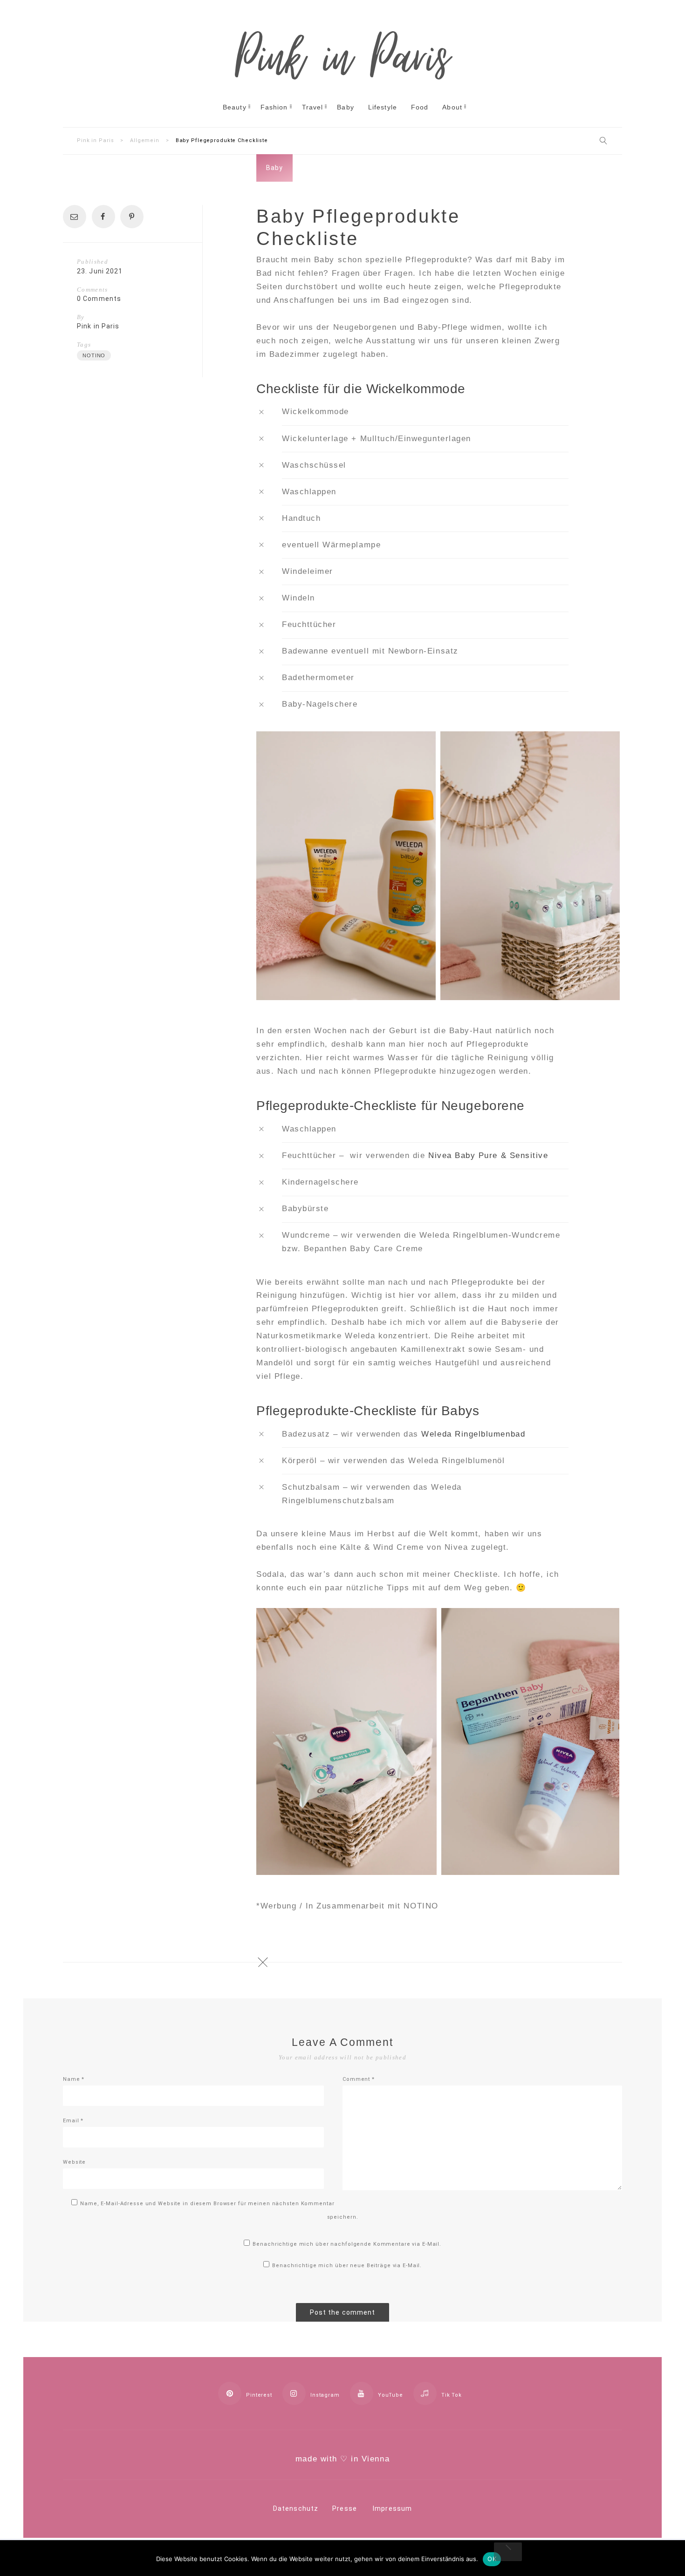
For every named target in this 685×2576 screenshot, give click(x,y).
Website (74, 2162)
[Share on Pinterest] (134, 217)
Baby (274, 168)
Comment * (359, 2079)
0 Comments (99, 299)
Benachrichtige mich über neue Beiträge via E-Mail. (347, 2266)
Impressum (392, 2508)
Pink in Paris (98, 326)
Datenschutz (296, 2508)
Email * (73, 2121)
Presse (345, 2508)
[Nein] (508, 2552)
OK (492, 2559)
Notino (94, 355)
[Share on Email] (77, 217)
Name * (74, 2079)
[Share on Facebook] (106, 217)
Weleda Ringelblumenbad (473, 1434)
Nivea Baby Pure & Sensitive (488, 1155)
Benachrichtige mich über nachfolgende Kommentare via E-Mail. (347, 2244)
